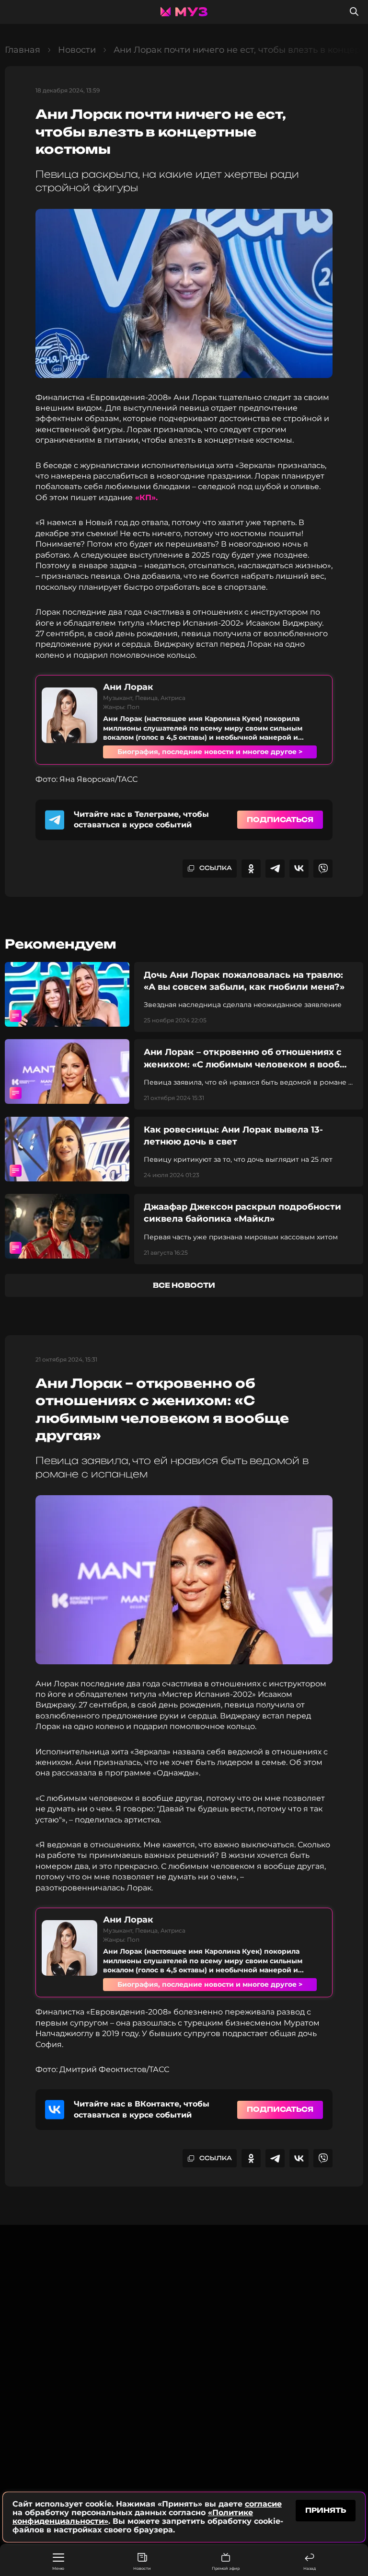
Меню (58, 2568)
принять (326, 2510)
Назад (310, 2568)
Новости (142, 2568)
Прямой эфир (226, 2568)
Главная (23, 50)
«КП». (145, 498)
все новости (184, 1285)
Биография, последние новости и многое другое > (210, 752)
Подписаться (280, 819)
